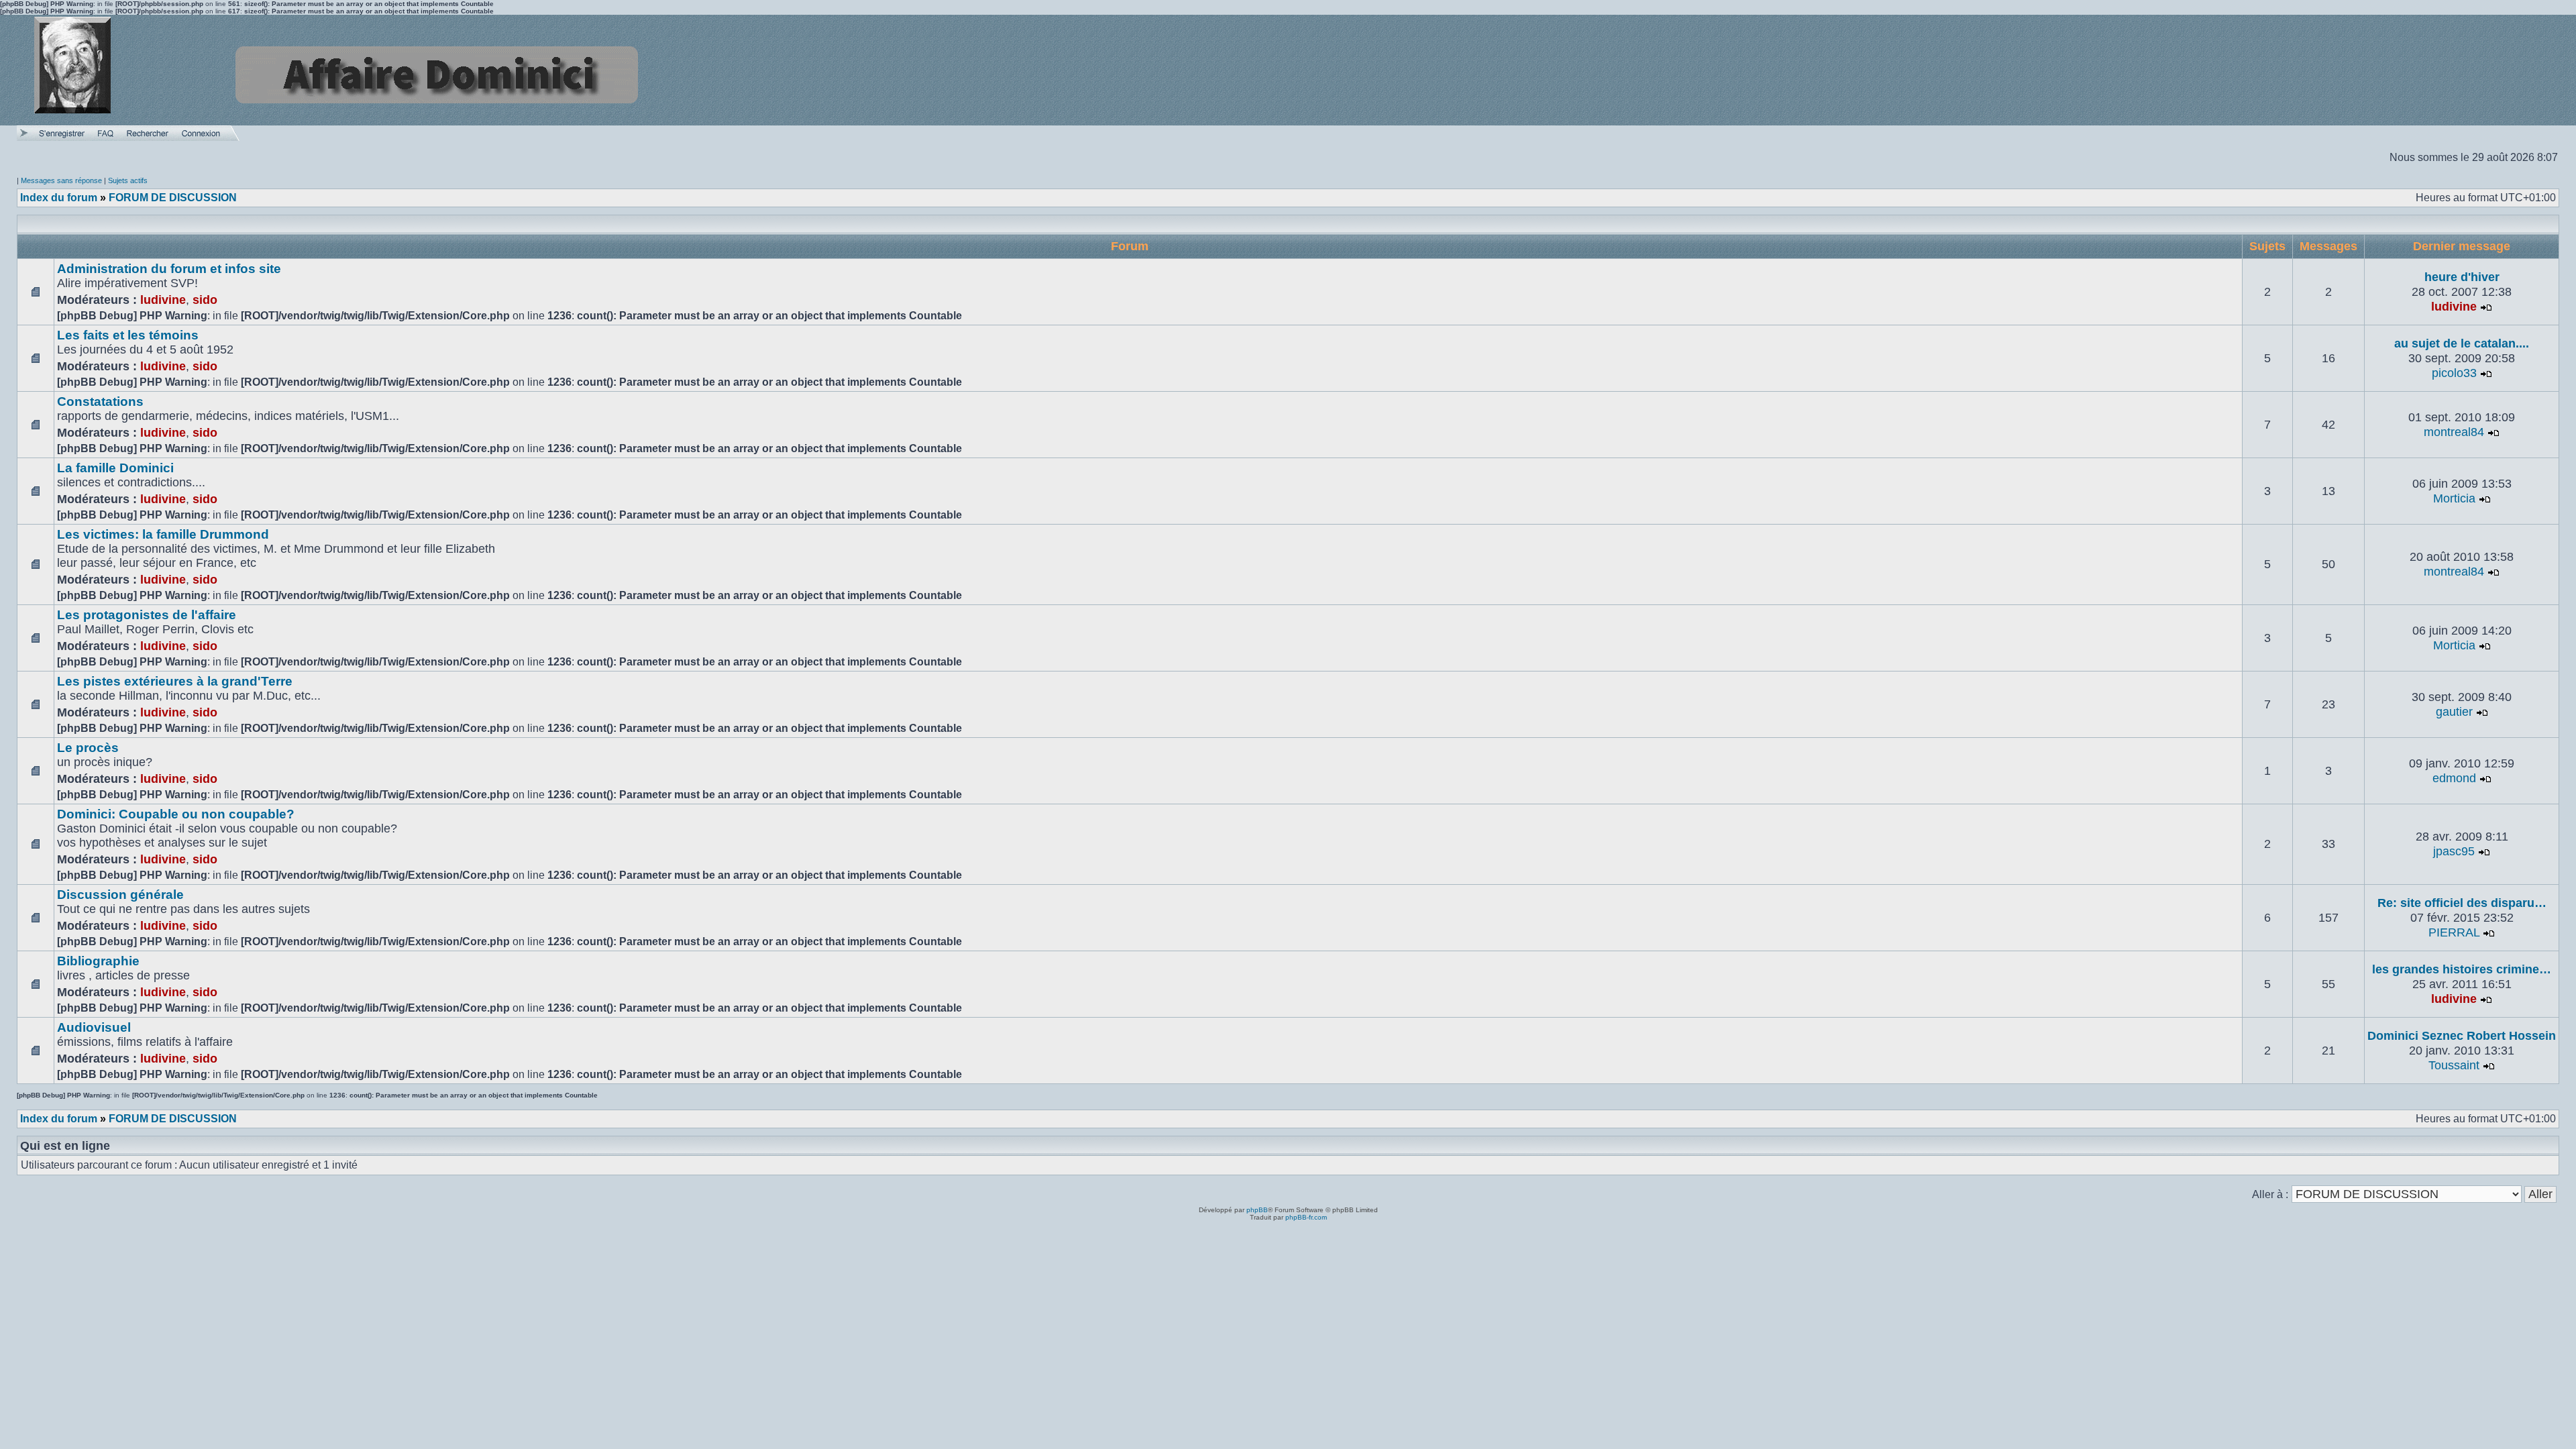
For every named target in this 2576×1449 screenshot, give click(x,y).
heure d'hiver (2462, 277)
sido (205, 300)
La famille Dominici (115, 468)
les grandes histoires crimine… (2462, 969)
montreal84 (2454, 432)
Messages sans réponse (61, 180)
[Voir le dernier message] (2486, 307)
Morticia (2454, 498)
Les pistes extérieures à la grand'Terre (175, 681)
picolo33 (2454, 373)
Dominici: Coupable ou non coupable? (176, 814)
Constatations (100, 401)
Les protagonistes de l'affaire (147, 615)
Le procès (88, 748)
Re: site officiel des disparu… (2462, 903)
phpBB (1257, 1210)
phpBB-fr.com (1306, 1217)
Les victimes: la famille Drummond (163, 534)
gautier (2454, 712)
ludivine (163, 300)
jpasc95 (2454, 851)
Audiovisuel (94, 1027)
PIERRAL (2454, 932)
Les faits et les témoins (128, 335)
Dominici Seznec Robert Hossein (2462, 1036)
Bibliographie (98, 961)
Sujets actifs (128, 180)
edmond (2454, 778)
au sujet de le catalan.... (2462, 343)
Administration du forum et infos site (169, 269)
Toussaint (2454, 1065)
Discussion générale (120, 895)
